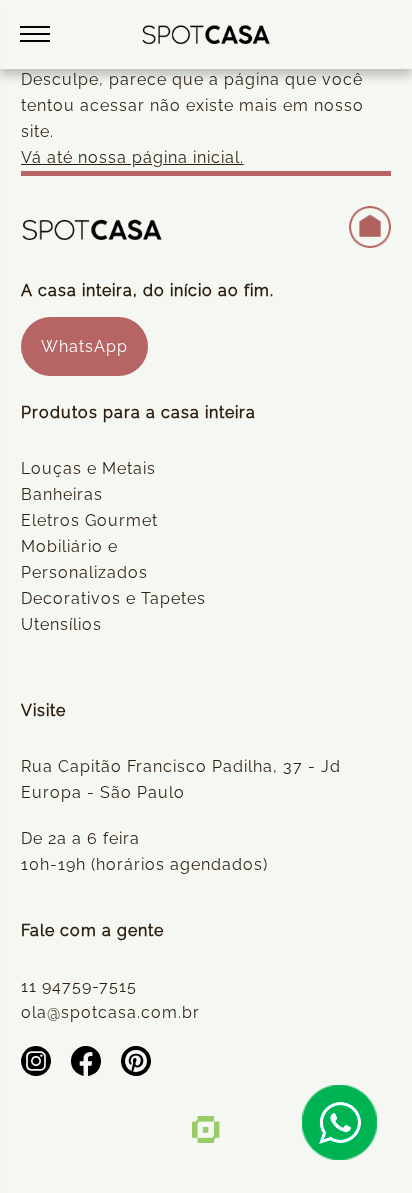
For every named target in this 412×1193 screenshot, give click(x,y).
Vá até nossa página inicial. (132, 157)
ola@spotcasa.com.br (110, 1012)
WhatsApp (84, 346)
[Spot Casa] (206, 34)
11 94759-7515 (79, 986)
